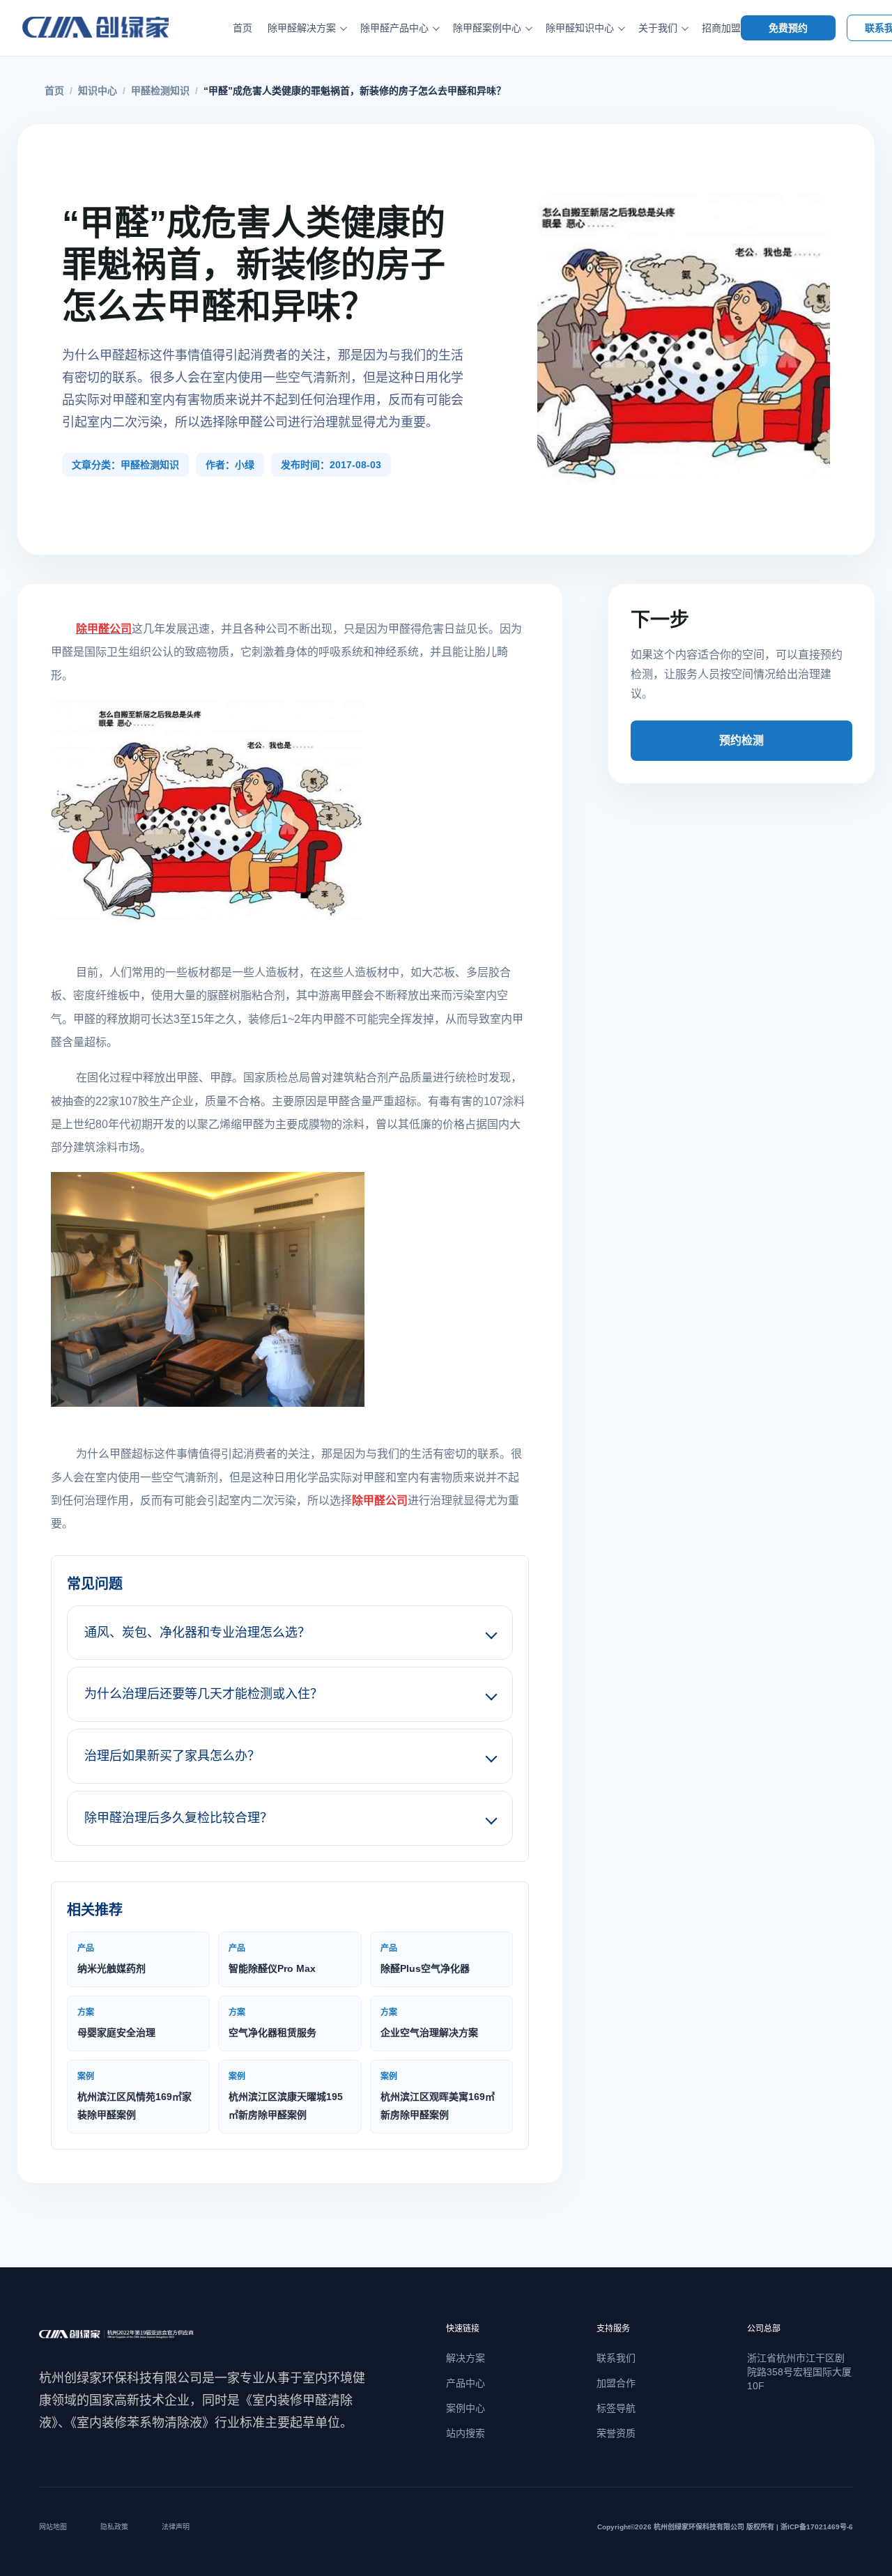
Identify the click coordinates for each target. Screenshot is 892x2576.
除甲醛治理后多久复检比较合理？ (178, 1818)
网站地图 (53, 2527)
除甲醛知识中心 (580, 28)
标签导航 (616, 2408)
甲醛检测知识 (160, 91)
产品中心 (466, 2383)
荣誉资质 (616, 2433)
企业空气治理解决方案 (429, 2023)
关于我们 (658, 28)
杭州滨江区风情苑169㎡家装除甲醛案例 (134, 2096)
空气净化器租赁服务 (272, 2023)
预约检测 (741, 740)
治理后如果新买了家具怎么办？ (172, 1756)
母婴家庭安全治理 (116, 2023)
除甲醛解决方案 (302, 28)
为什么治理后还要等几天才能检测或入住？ (203, 1694)
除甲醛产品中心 (394, 28)
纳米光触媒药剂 (111, 1959)
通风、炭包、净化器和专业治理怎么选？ (197, 1633)
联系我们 (616, 2358)
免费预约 (788, 28)
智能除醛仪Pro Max (272, 1959)
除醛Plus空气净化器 (425, 1959)
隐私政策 (114, 2527)
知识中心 (98, 91)
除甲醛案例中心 (487, 28)
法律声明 (176, 2527)
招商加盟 (721, 28)
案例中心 (466, 2408)
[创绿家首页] (111, 28)
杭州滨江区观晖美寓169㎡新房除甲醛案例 (438, 2096)
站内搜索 (466, 2433)
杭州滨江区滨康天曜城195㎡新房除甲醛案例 (286, 2096)
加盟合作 (616, 2383)
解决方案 (466, 2358)
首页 (243, 28)
